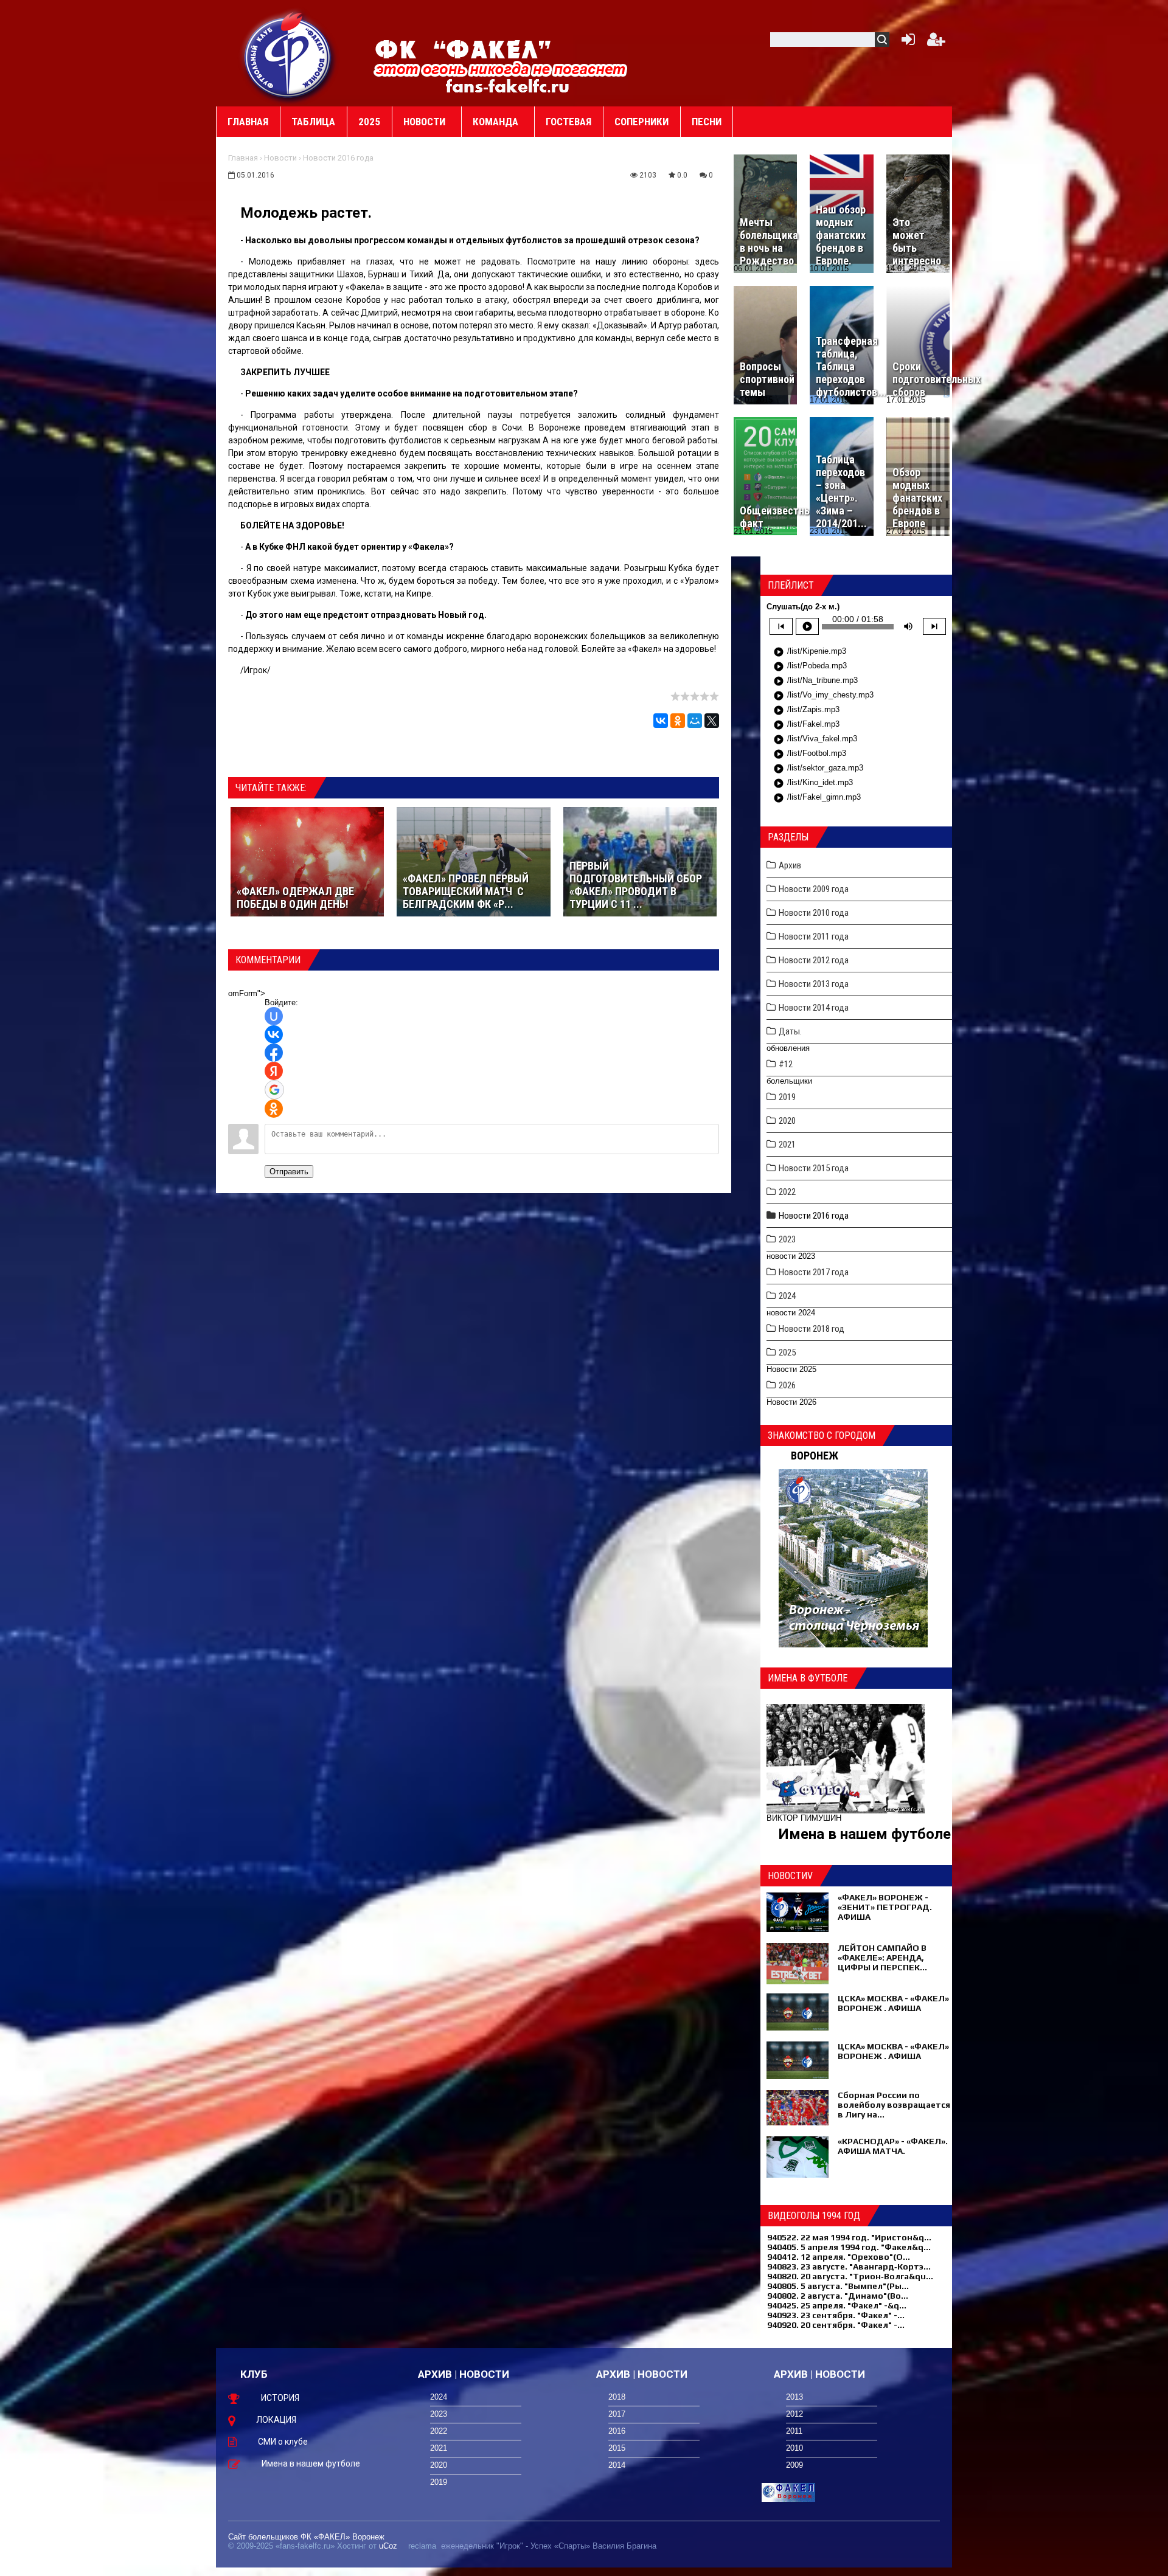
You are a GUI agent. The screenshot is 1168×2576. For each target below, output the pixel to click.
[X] (712, 721)
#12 (786, 1064)
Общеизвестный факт (779, 517)
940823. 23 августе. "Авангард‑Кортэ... (849, 2266)
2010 (794, 2448)
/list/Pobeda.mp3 (810, 667)
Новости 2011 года (814, 937)
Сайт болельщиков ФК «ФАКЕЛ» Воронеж (306, 2537)
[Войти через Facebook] (274, 1053)
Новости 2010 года (814, 913)
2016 (617, 2431)
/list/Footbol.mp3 (810, 754)
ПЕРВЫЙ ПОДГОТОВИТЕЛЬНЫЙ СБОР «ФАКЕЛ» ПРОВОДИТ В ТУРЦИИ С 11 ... (636, 885)
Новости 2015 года (814, 1168)
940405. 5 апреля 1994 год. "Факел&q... (849, 2247)
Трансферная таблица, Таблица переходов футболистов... (851, 366)
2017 (617, 2414)
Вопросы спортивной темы (767, 379)
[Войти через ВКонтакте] (274, 1034)
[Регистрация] (936, 42)
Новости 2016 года (338, 158)
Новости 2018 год (812, 1329)
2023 (787, 1239)
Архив (790, 865)
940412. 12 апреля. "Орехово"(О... (839, 2257)
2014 (617, 2465)
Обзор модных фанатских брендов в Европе (917, 498)
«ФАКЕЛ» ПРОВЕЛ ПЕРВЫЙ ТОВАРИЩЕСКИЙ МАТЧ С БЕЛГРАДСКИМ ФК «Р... (466, 891)
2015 (617, 2448)
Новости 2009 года (814, 889)
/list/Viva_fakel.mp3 (815, 739)
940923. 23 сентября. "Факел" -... (836, 2315)
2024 (787, 1296)
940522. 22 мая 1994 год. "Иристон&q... (849, 2237)
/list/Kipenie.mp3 (810, 652)
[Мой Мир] (695, 721)
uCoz (388, 2546)
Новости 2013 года (814, 984)
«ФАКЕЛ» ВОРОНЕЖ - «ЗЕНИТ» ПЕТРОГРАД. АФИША (885, 1907)
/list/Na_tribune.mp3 (815, 681)
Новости (280, 158)
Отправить (289, 1172)
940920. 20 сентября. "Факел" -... (836, 2325)
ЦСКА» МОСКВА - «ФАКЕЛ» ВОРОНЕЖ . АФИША (893, 2003)
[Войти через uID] (274, 1016)
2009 (794, 2465)
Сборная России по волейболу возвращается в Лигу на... (894, 2105)
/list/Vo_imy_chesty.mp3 (823, 696)
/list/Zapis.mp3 (806, 710)
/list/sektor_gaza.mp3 (818, 769)
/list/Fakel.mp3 (806, 725)
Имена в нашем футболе (865, 1834)
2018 (617, 2397)
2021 (787, 1144)
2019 (787, 1097)
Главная (243, 158)
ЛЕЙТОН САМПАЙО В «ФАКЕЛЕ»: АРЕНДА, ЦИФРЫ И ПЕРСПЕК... (882, 1958)
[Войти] (906, 42)
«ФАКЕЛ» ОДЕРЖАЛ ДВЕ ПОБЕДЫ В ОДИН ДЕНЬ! (295, 898)
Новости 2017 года (814, 1272)
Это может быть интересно (917, 241)
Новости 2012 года (814, 960)
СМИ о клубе (283, 2442)
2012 (794, 2414)
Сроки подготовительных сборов (937, 379)
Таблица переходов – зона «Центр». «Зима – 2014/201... (841, 491)
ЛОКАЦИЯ (276, 2420)
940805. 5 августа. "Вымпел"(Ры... (838, 2286)
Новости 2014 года (814, 1008)
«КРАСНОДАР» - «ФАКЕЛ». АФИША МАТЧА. (893, 2146)
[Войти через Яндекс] (274, 1071)
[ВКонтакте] (661, 721)
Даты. (790, 1031)
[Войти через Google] (274, 1090)
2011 (794, 2431)
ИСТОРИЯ (280, 2398)
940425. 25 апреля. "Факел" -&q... (837, 2305)
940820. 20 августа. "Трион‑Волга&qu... (850, 2276)
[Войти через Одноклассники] (274, 1109)
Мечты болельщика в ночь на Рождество (769, 241)
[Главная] (289, 55)
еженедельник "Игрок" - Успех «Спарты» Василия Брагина (549, 2546)
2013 (794, 2397)
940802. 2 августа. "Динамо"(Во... (838, 2296)
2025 (787, 1352)
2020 (787, 1121)
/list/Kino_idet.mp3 (813, 783)
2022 (787, 1192)
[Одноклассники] (678, 721)
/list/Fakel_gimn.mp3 (817, 798)
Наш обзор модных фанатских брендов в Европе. (841, 235)
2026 (787, 1385)
